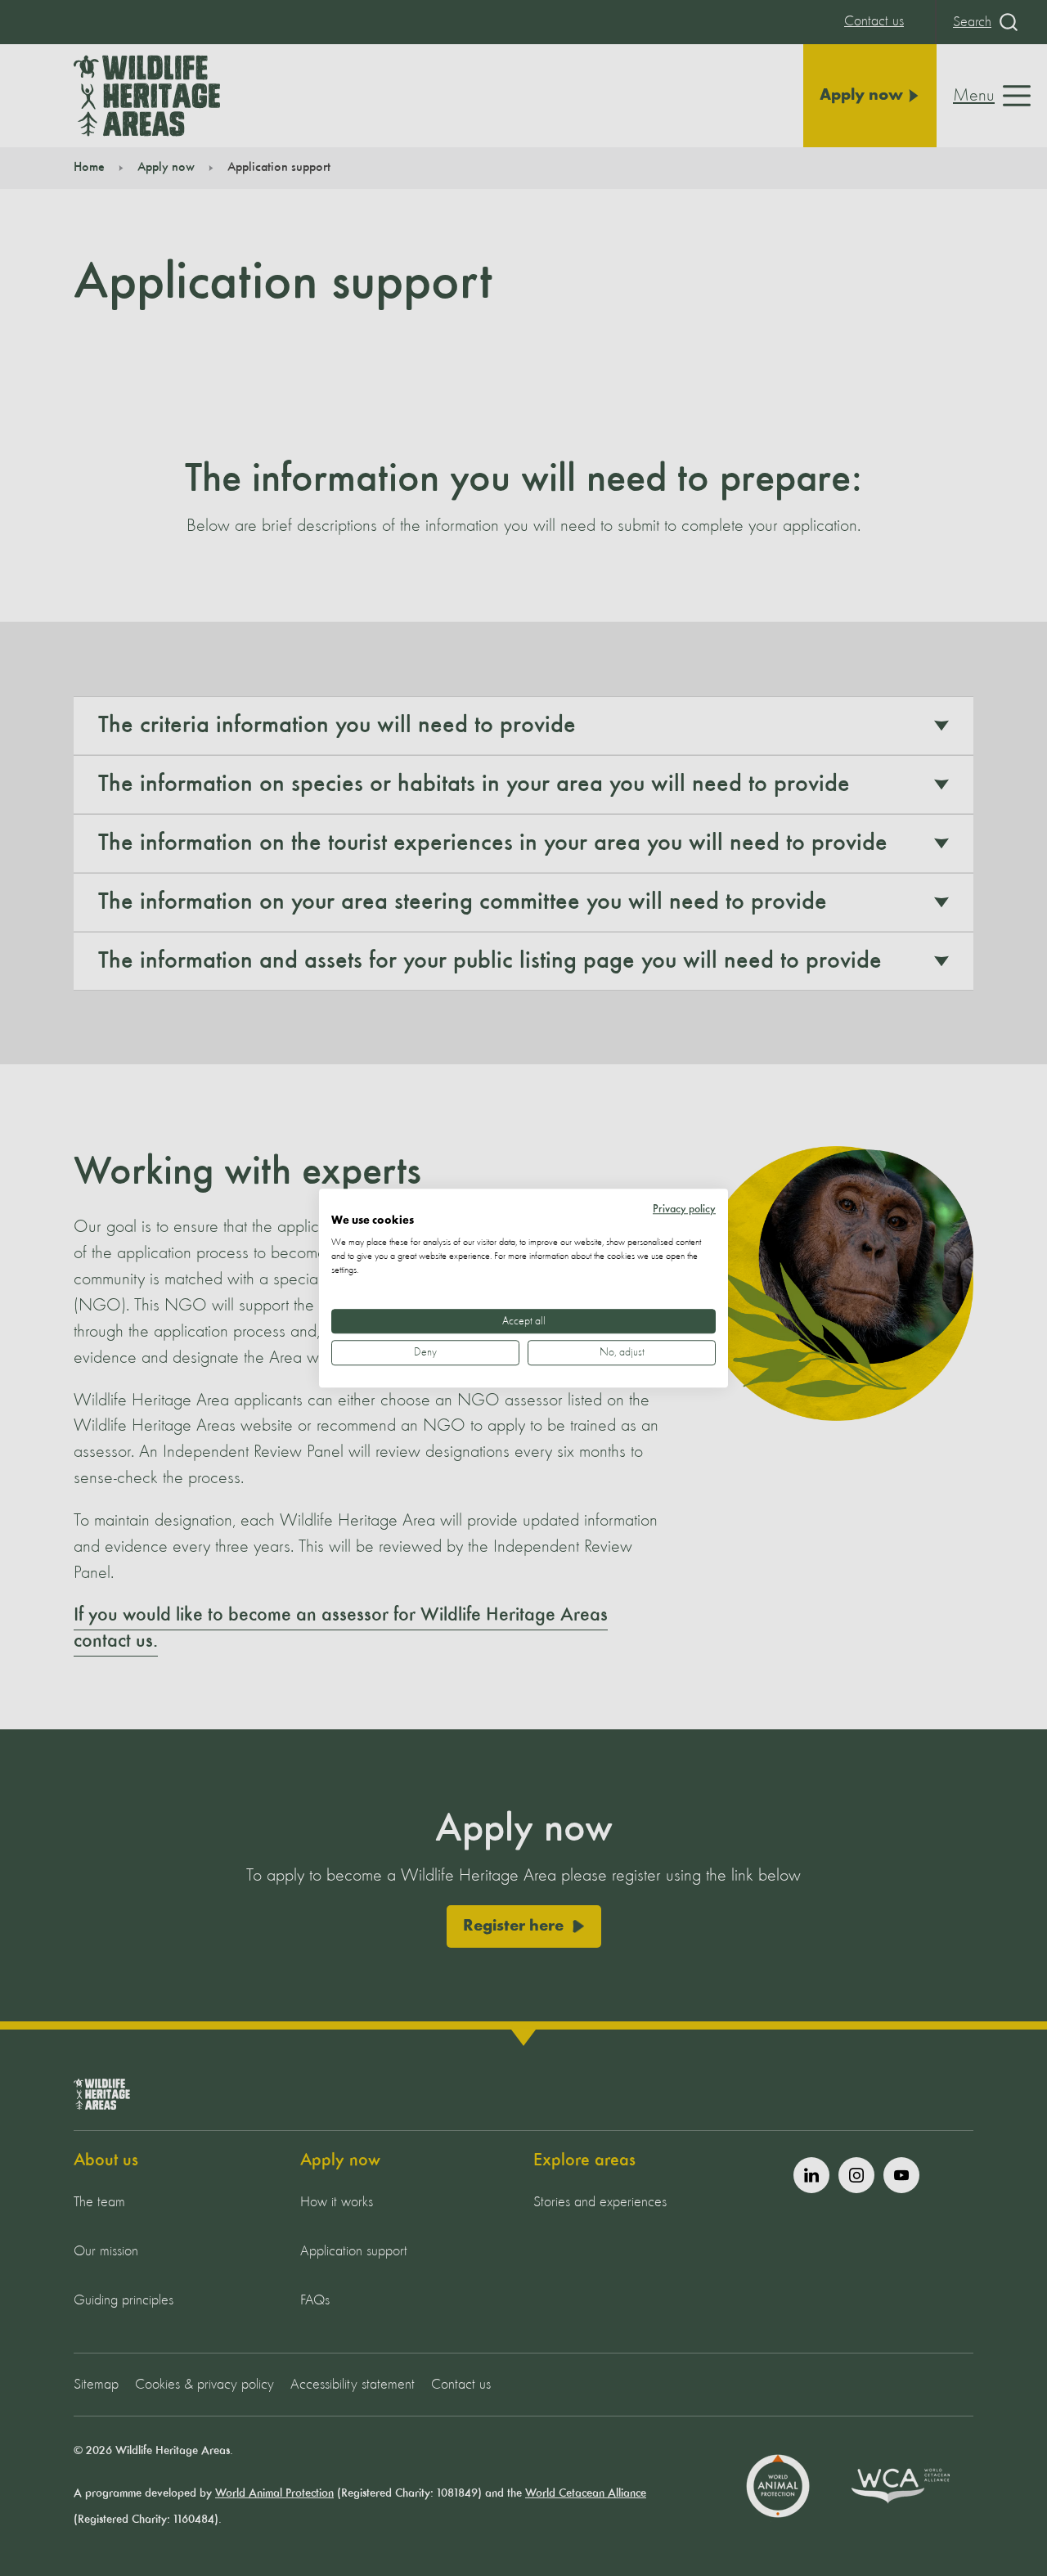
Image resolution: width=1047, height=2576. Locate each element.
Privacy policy (684, 1209)
